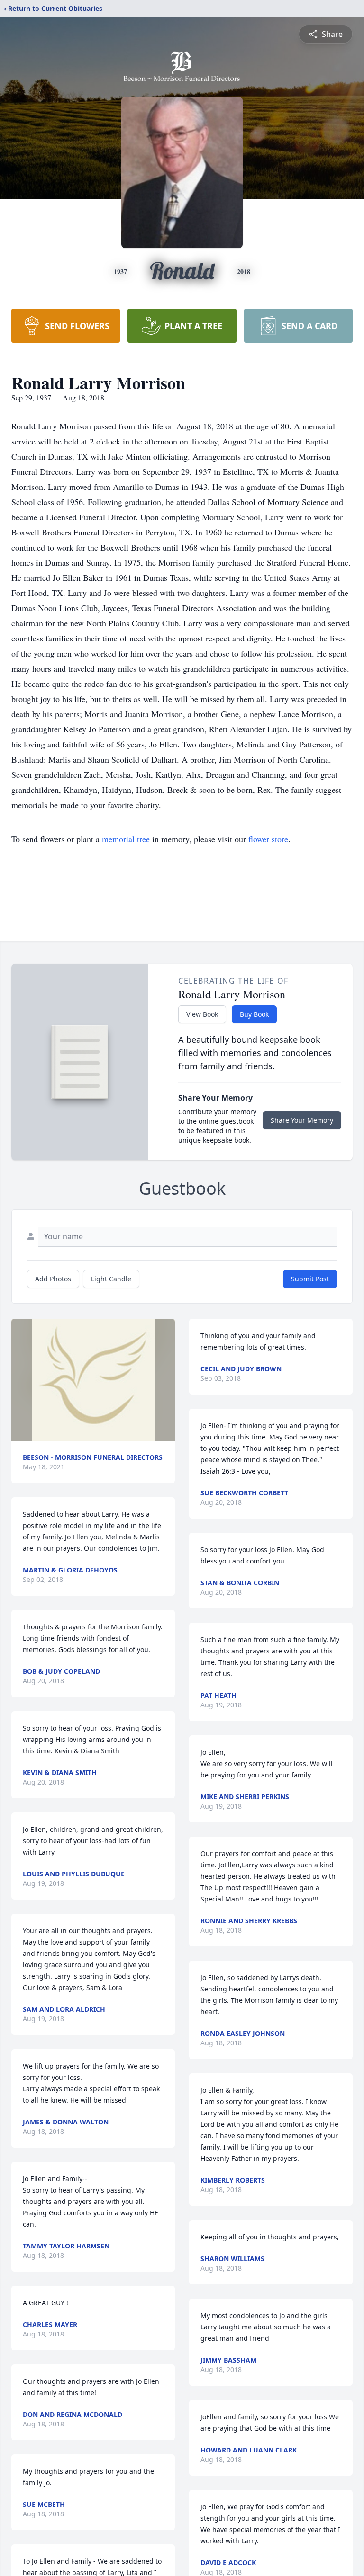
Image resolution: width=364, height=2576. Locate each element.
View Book (202, 1014)
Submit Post (310, 1279)
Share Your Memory (302, 1120)
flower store (268, 839)
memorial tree (126, 839)
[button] (93, 1380)
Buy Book (254, 1014)
